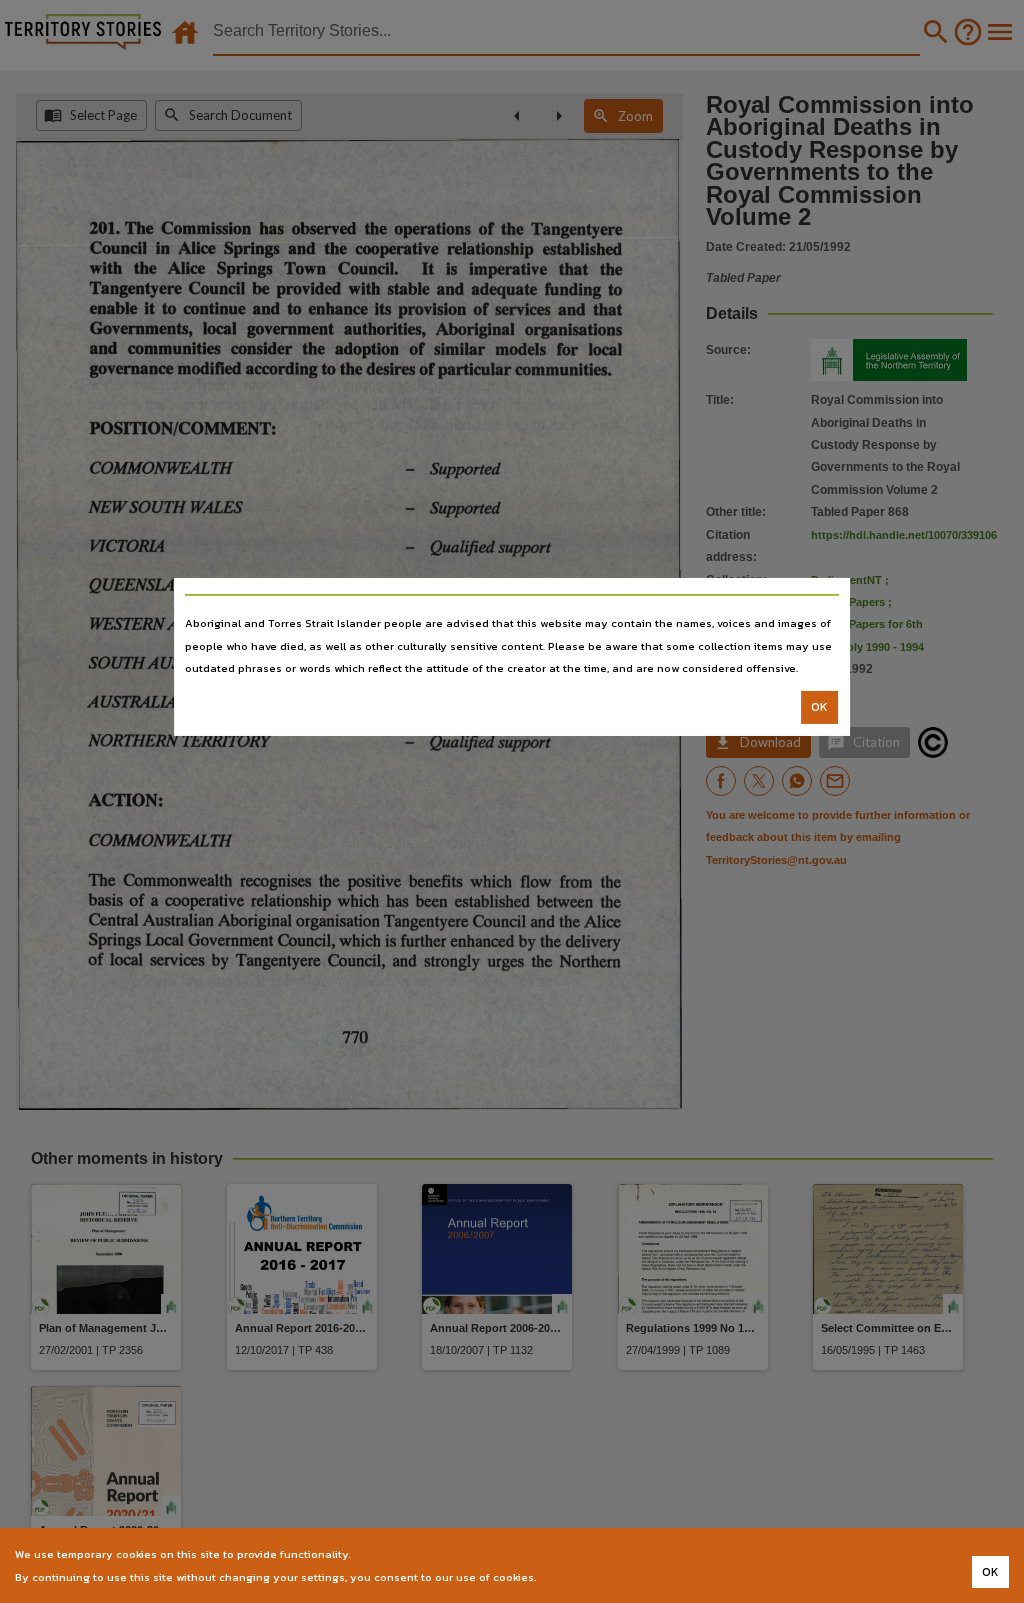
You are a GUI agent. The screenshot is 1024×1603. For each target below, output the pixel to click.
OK (819, 707)
